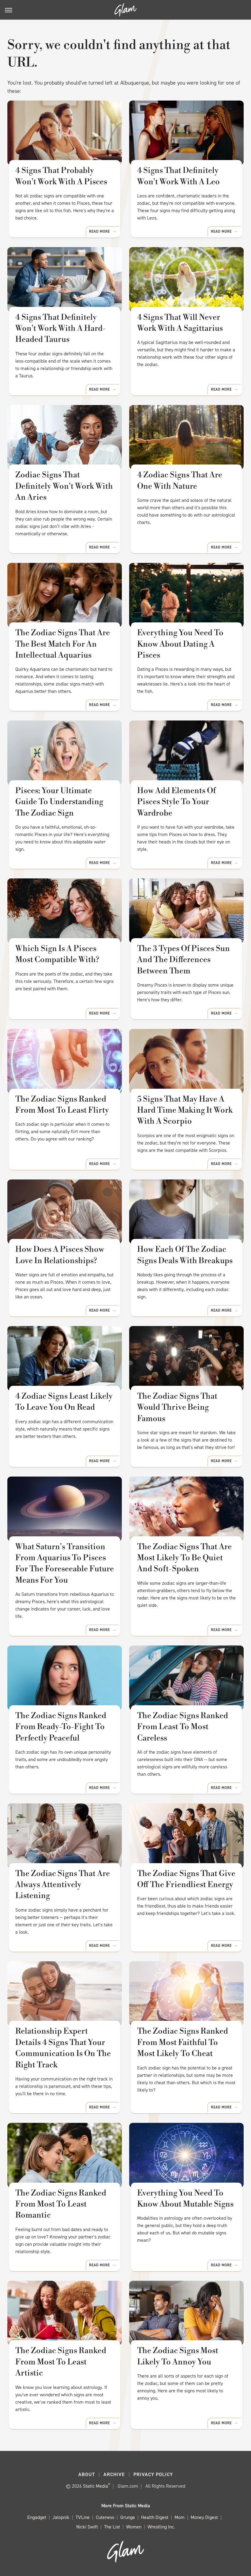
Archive (114, 2474)
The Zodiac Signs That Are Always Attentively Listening (63, 1885)
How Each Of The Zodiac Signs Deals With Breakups (185, 1255)
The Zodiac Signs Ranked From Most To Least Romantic (61, 2204)
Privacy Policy (153, 2474)
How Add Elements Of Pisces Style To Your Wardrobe (176, 802)
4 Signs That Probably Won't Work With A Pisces (61, 176)
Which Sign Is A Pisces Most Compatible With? (57, 954)
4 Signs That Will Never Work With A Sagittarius (180, 323)
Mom (180, 2517)
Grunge (128, 2517)
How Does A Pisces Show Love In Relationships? (60, 1255)
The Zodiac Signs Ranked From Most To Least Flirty (62, 1105)
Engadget (37, 2517)
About (87, 2474)
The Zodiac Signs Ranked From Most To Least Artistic (61, 2362)
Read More (99, 231)
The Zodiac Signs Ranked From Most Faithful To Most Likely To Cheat (183, 2042)
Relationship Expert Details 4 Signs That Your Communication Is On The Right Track (63, 2048)
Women (134, 2527)
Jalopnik (61, 2517)
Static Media (96, 2486)
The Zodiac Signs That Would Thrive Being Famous (177, 1407)
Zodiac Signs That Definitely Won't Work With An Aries (64, 486)
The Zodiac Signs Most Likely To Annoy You (178, 2356)
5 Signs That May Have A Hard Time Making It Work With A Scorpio (185, 1110)
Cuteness (105, 2517)
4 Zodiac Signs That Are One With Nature (180, 480)
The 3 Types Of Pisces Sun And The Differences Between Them (184, 960)
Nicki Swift (87, 2527)
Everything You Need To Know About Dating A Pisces (180, 644)
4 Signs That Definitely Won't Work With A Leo (178, 176)
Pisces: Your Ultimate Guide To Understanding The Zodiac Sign (59, 802)
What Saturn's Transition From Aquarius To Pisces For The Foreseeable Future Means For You (65, 1563)
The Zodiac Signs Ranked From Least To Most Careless (183, 1727)
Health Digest (155, 2517)
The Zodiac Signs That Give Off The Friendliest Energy (186, 1879)
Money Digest (204, 2517)
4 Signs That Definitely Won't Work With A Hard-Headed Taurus (60, 329)
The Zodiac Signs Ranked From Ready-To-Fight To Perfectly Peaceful (61, 1727)
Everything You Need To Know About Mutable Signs (185, 2199)
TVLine (83, 2517)
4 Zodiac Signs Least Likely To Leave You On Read (64, 1402)
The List (112, 2527)
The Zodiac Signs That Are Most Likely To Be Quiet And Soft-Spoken (184, 1558)
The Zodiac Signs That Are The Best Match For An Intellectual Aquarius (63, 644)
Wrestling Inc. (161, 2527)
